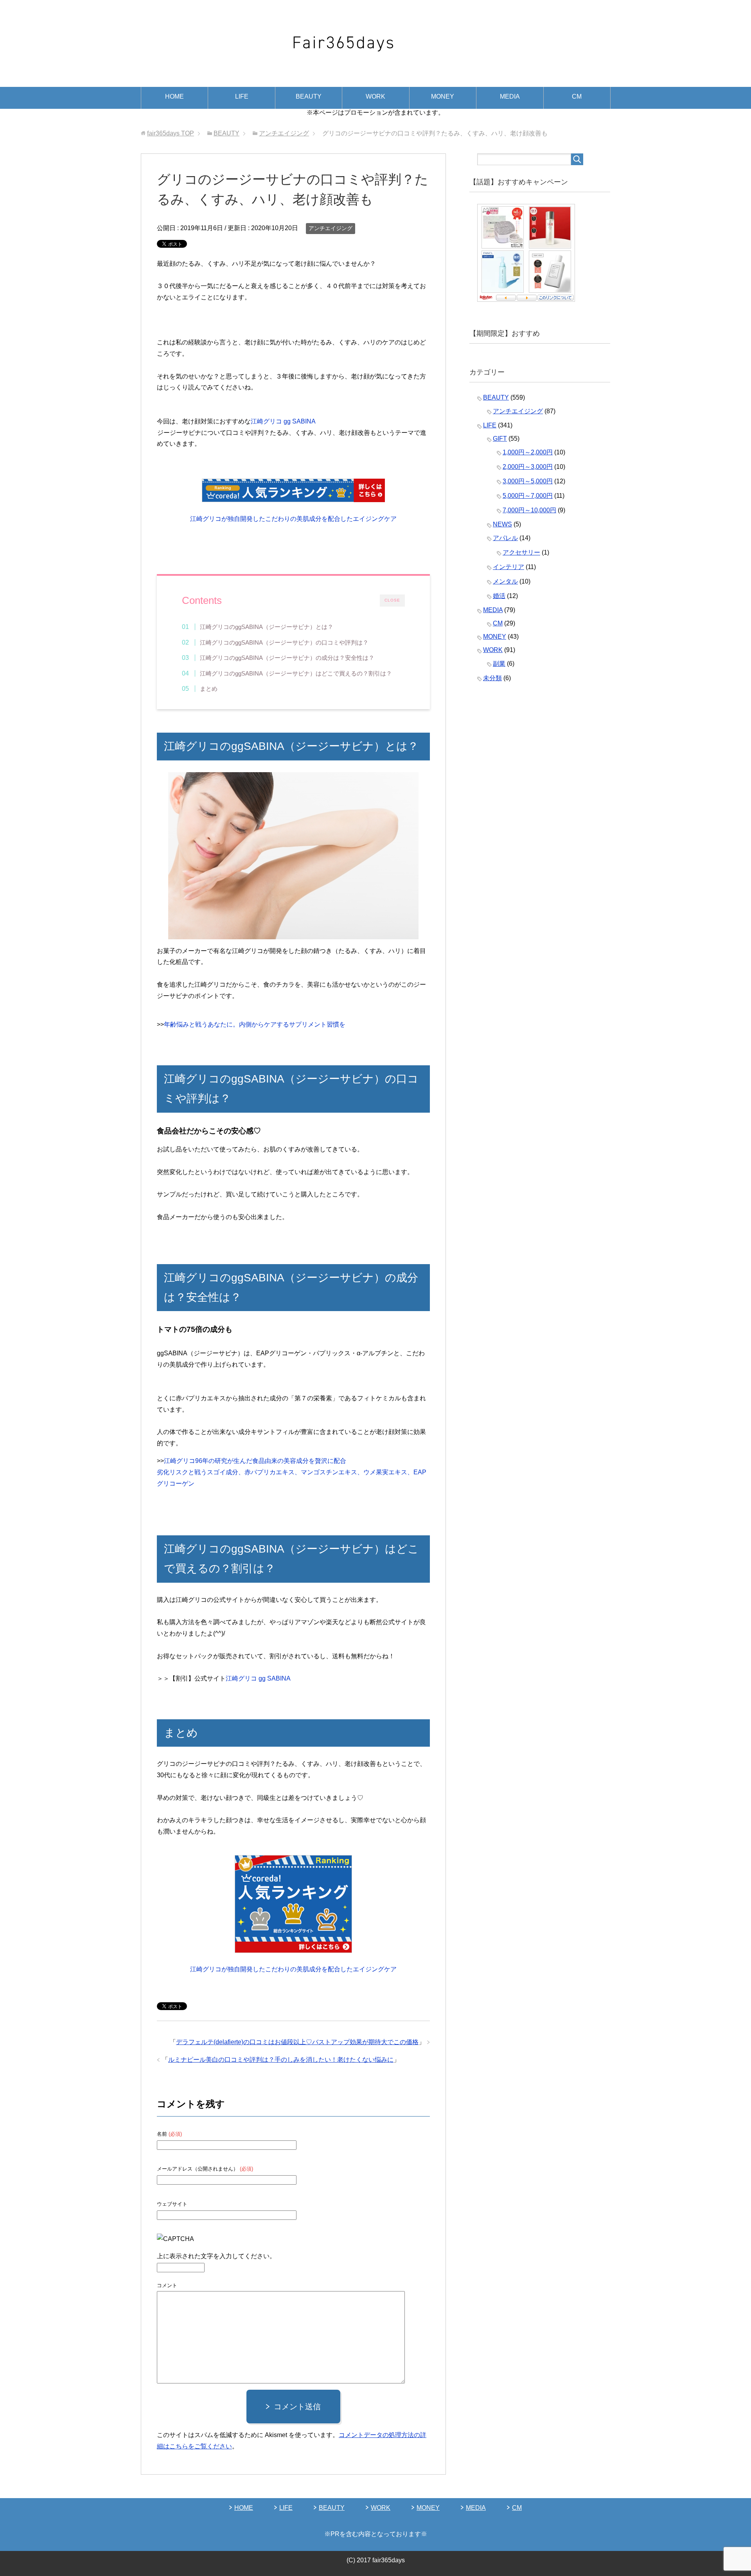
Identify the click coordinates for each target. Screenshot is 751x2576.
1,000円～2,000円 (528, 452)
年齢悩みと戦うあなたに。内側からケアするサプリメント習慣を (255, 1024)
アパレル (505, 538)
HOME (174, 96)
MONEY (443, 96)
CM (577, 96)
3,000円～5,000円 (528, 481)
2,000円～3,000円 (528, 467)
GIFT (500, 439)
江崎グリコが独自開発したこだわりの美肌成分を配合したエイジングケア (293, 519)
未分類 (492, 678)
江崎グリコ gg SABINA (283, 421)
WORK (375, 96)
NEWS (502, 524)
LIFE (242, 96)
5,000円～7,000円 (528, 496)
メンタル (505, 581)
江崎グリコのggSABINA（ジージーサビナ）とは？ (267, 627)
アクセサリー (521, 552)
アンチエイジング (331, 228)
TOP (171, 133)
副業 (499, 664)
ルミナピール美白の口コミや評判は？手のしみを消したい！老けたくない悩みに (281, 2060)
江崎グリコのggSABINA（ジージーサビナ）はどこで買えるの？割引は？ (296, 673)
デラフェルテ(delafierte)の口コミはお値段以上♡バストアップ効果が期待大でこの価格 (297, 2042)
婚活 (499, 596)
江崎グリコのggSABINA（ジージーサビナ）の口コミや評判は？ (284, 642)
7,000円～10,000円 (529, 510)
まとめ (209, 689)
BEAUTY (309, 96)
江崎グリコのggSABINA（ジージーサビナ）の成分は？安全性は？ (287, 658)
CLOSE (392, 600)
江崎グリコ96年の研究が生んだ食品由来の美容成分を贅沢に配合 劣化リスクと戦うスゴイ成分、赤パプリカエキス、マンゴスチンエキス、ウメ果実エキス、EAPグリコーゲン (292, 1472)
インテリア (508, 567)
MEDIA (510, 96)
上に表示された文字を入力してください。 (216, 2256)
